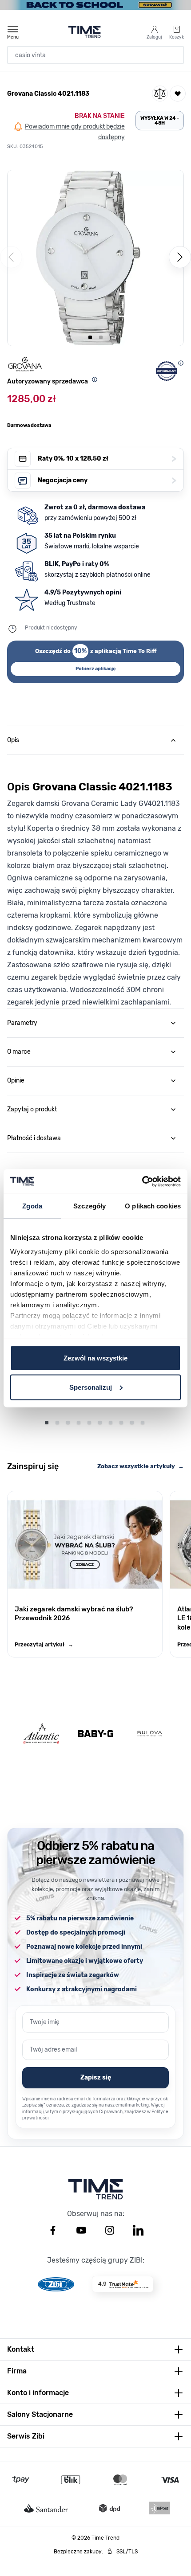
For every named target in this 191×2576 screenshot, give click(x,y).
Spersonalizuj (91, 1387)
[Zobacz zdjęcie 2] (101, 337)
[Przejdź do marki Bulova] (150, 1734)
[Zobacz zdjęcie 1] (90, 337)
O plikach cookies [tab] (153, 1206)
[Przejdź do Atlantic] (41, 1734)
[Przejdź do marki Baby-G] (95, 1734)
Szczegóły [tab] (90, 1206)
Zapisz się (96, 2078)
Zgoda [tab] (32, 1206)
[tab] (95, 740)
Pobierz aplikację (96, 669)
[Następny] (180, 257)
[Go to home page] (85, 32)
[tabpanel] (95, 881)
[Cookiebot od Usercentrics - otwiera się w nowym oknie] (142, 1181)
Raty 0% (107, 459)
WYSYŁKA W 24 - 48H (160, 121)
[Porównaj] (160, 94)
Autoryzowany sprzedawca (48, 381)
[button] (95, 258)
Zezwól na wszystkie (95, 1358)
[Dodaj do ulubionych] (178, 94)
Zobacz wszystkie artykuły (141, 1466)
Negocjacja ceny (107, 480)
